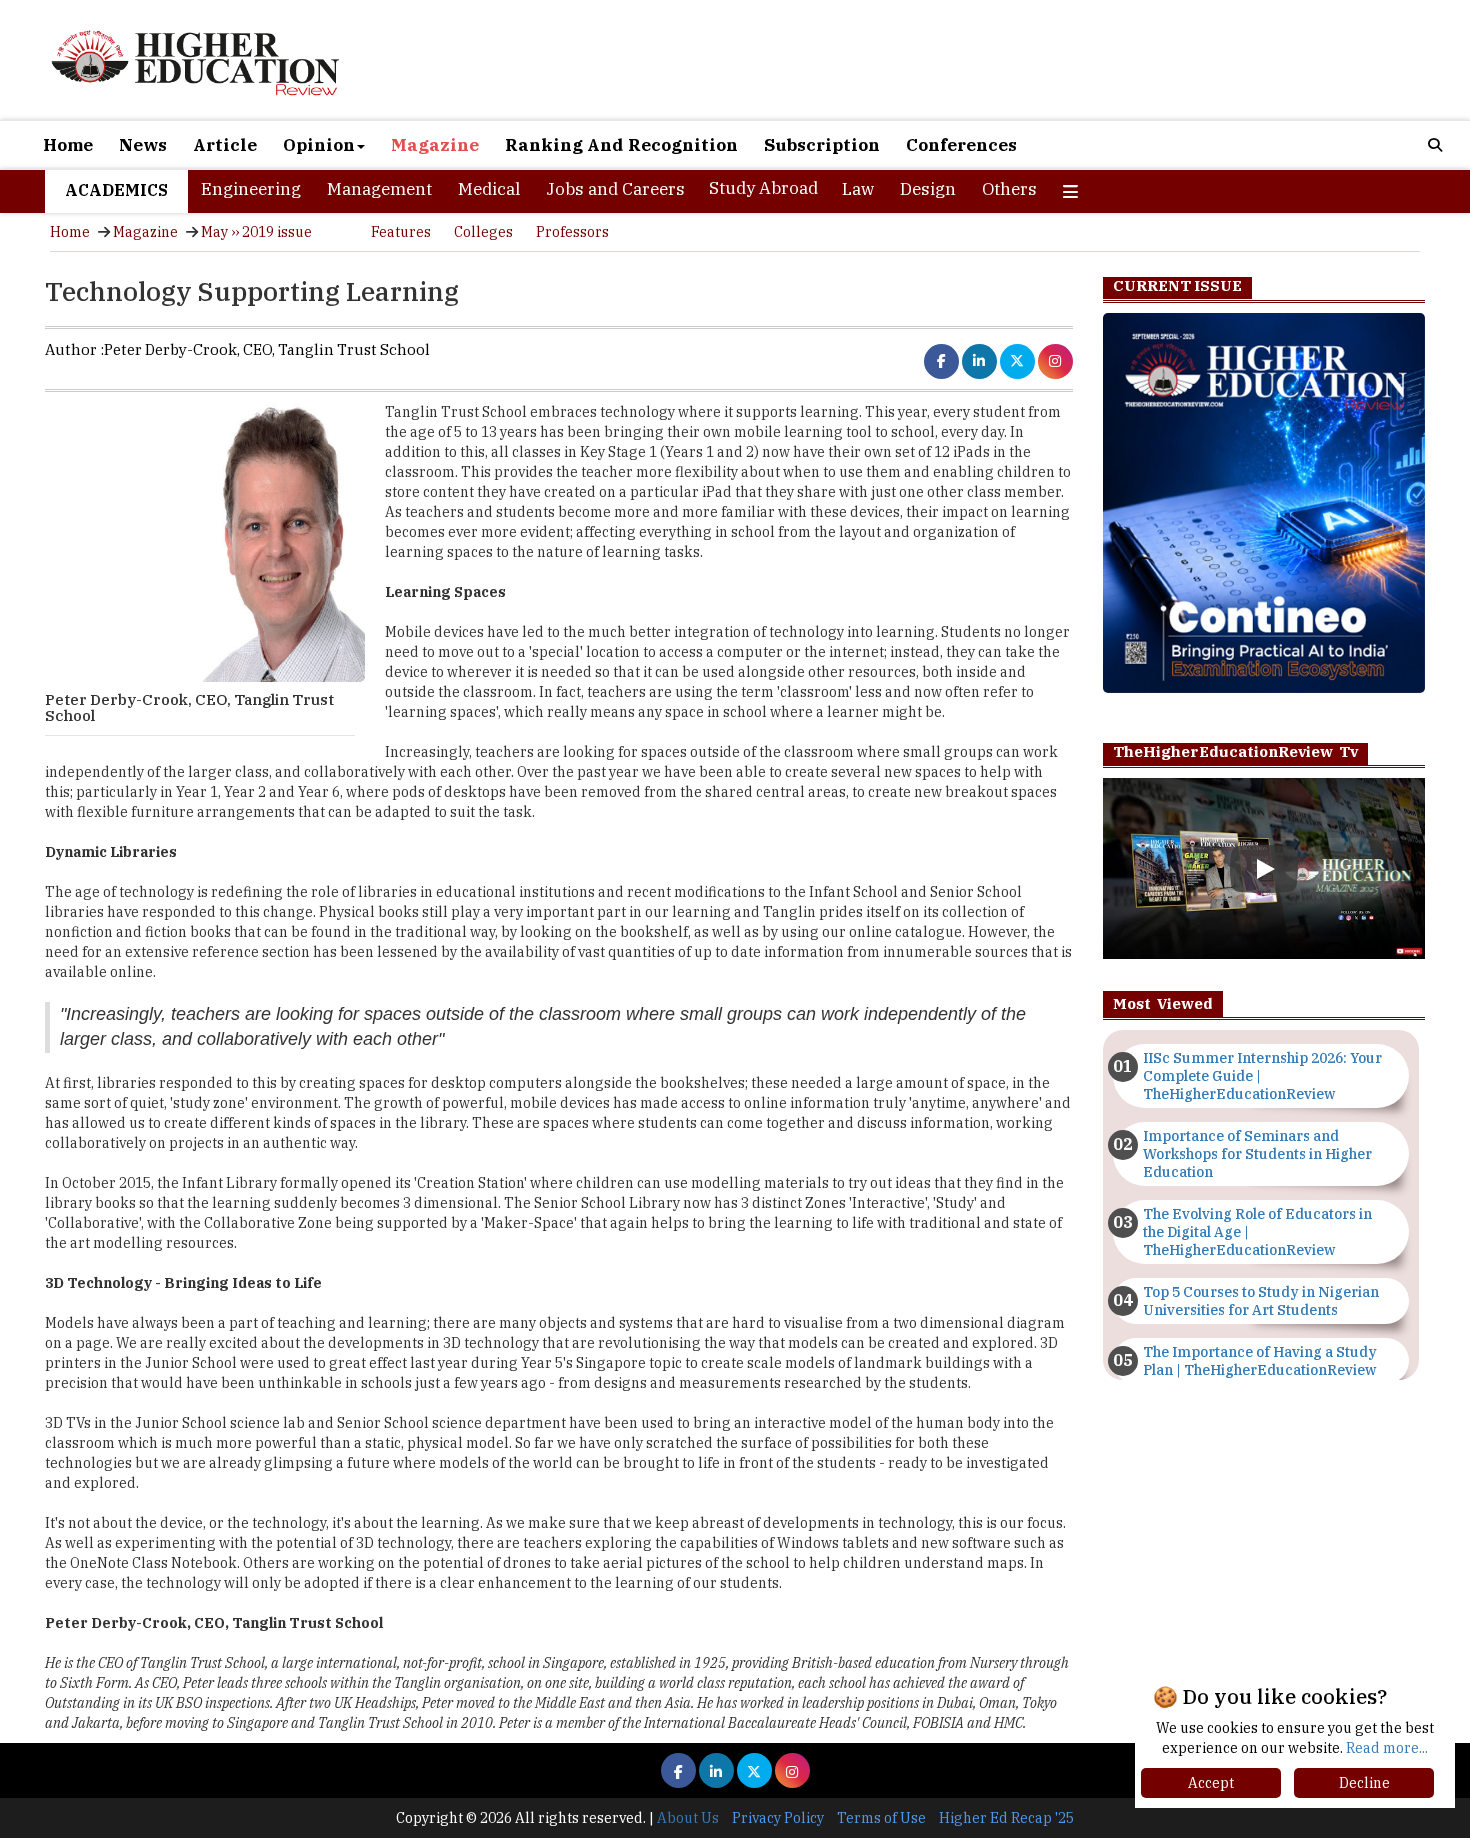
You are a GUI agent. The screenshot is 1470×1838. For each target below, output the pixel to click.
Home (68, 145)
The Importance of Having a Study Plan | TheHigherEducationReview (1260, 1361)
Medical (489, 189)
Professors (572, 232)
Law (858, 189)
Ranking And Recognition (621, 145)
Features (401, 232)
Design (928, 189)
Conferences (961, 145)
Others (1009, 189)
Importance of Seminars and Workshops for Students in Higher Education (1257, 1154)
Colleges (483, 232)
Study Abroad (763, 188)
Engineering (251, 189)
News (143, 145)
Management (379, 189)
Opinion (319, 145)
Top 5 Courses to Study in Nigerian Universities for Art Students (1261, 1301)
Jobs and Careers (615, 189)
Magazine (435, 145)
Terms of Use (881, 1818)
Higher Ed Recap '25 (1006, 1818)
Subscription (822, 145)
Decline (1364, 1783)
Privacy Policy (778, 1818)
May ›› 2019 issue (256, 232)
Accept (1211, 1783)
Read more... (1387, 1748)
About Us (688, 1818)
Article (225, 145)
